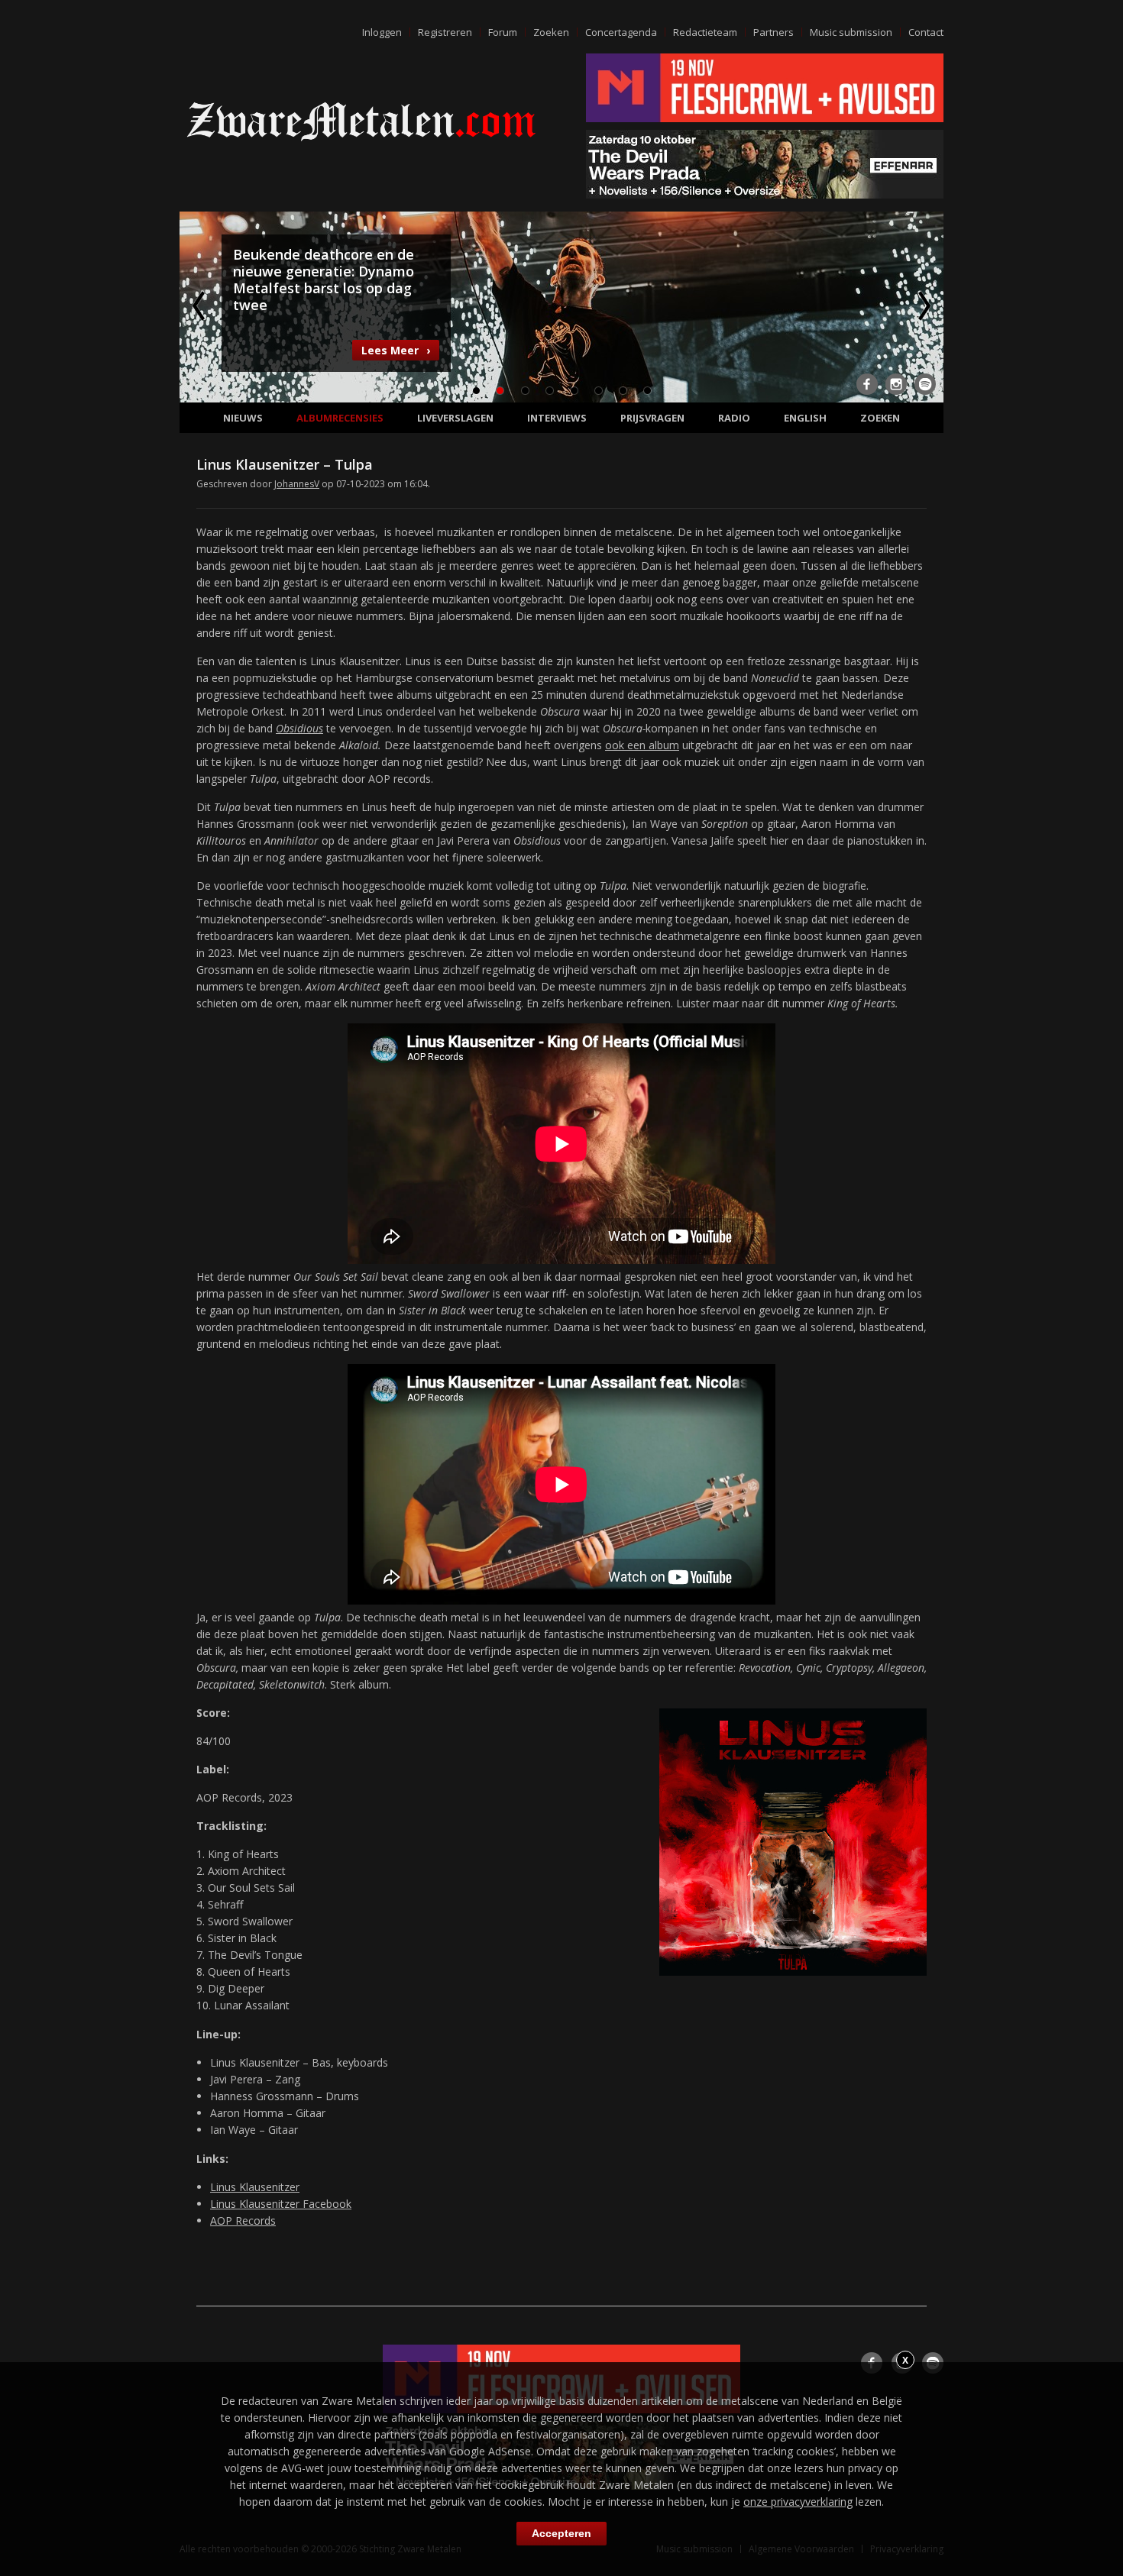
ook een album (642, 745)
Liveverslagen (455, 418)
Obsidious (299, 728)
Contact (926, 32)
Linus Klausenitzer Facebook (281, 2204)
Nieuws (243, 418)
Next (923, 305)
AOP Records (243, 2220)
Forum (503, 32)
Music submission (851, 32)
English (805, 418)
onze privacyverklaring (798, 2502)
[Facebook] (867, 384)
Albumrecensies (340, 418)
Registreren (445, 32)
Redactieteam (705, 32)
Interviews (557, 418)
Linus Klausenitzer (255, 2187)
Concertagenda (621, 32)
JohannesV (297, 484)
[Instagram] (896, 384)
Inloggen (382, 32)
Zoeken (551, 32)
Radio (734, 418)
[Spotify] (925, 384)
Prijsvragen (652, 418)
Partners (773, 32)
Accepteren (561, 2533)
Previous (200, 305)
